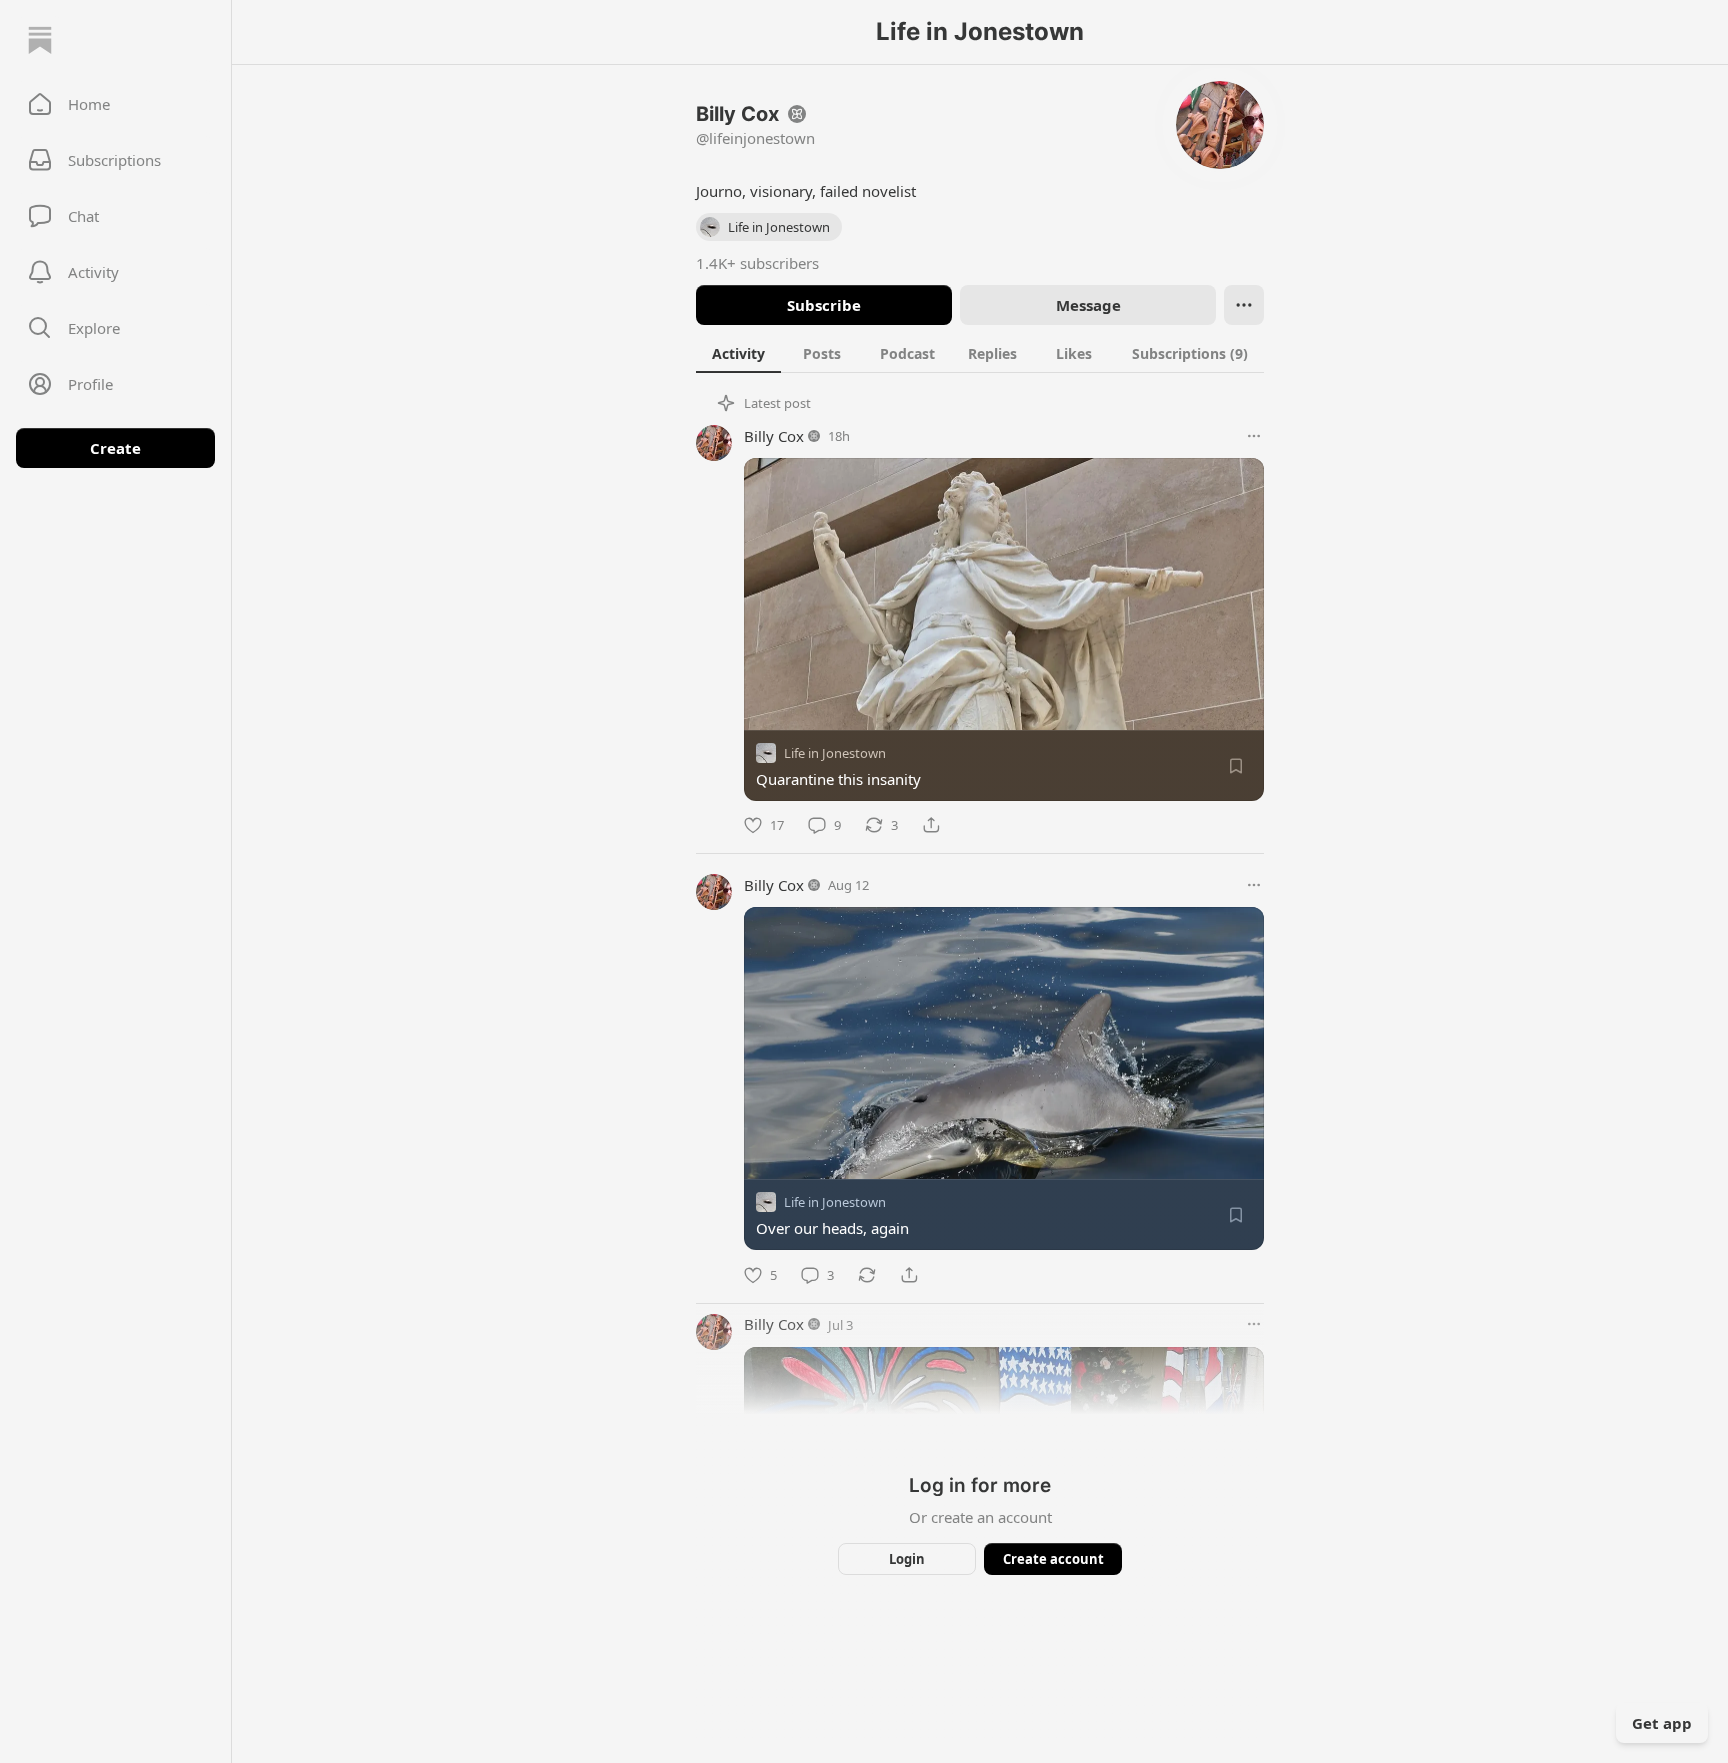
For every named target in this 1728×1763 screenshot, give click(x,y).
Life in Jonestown (835, 753)
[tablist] (980, 353)
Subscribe (824, 305)
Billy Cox (774, 436)
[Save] (1236, 766)
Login (907, 1559)
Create (115, 448)
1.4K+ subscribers (757, 263)
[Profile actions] (1244, 305)
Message (1088, 305)
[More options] (1254, 436)
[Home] (40, 40)
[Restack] (867, 1275)
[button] (115, 104)
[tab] (738, 353)
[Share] (931, 825)
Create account (1053, 1559)
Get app (1662, 1723)
